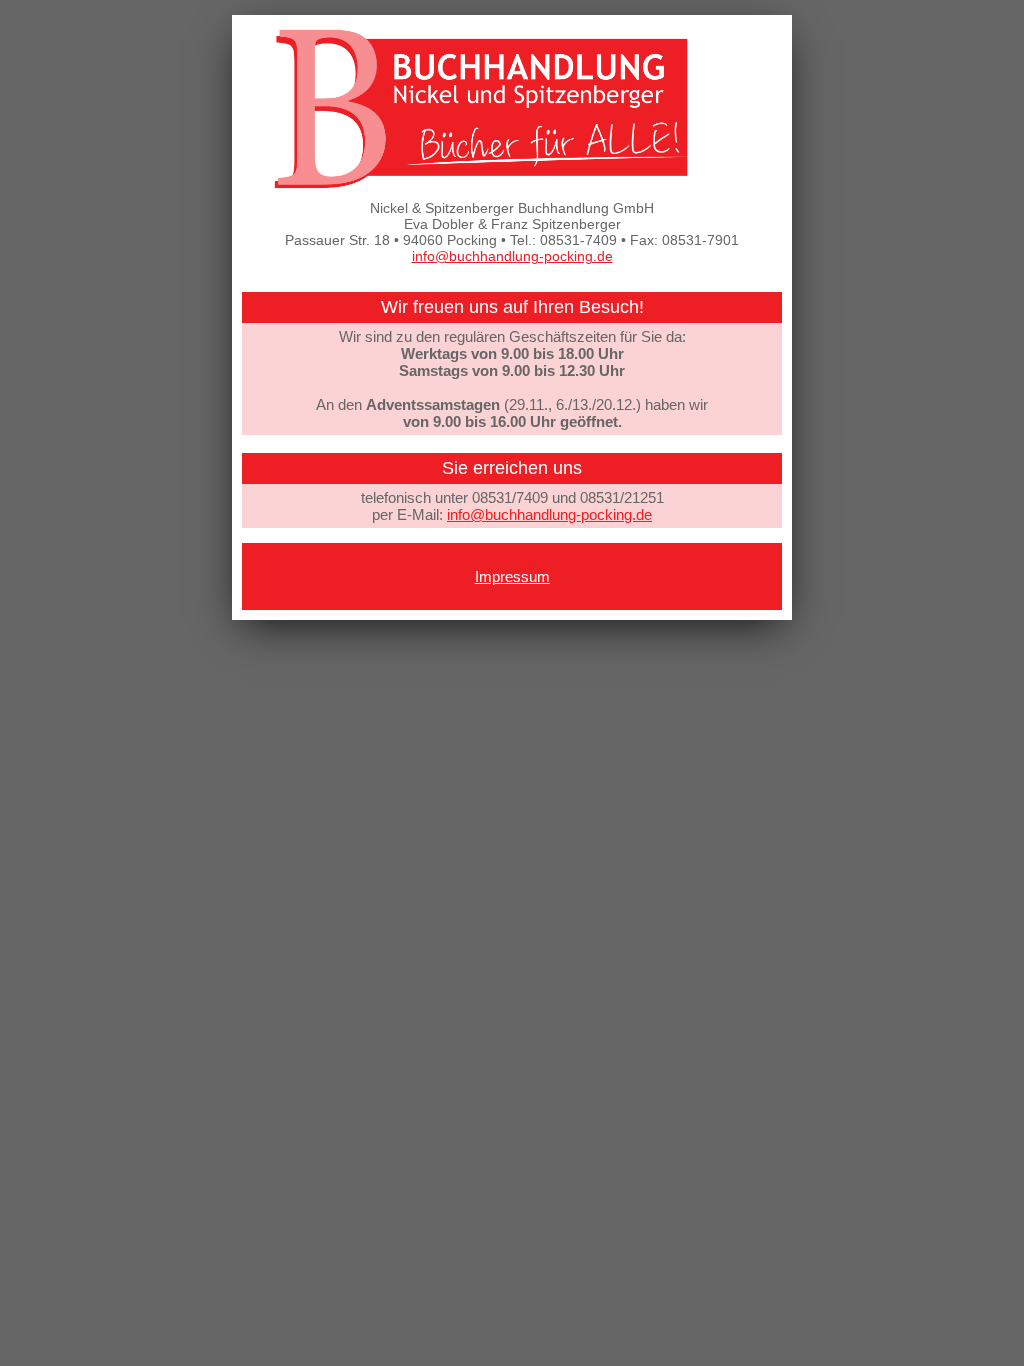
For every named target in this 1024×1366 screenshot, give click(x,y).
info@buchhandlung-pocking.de (512, 256)
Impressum (512, 576)
